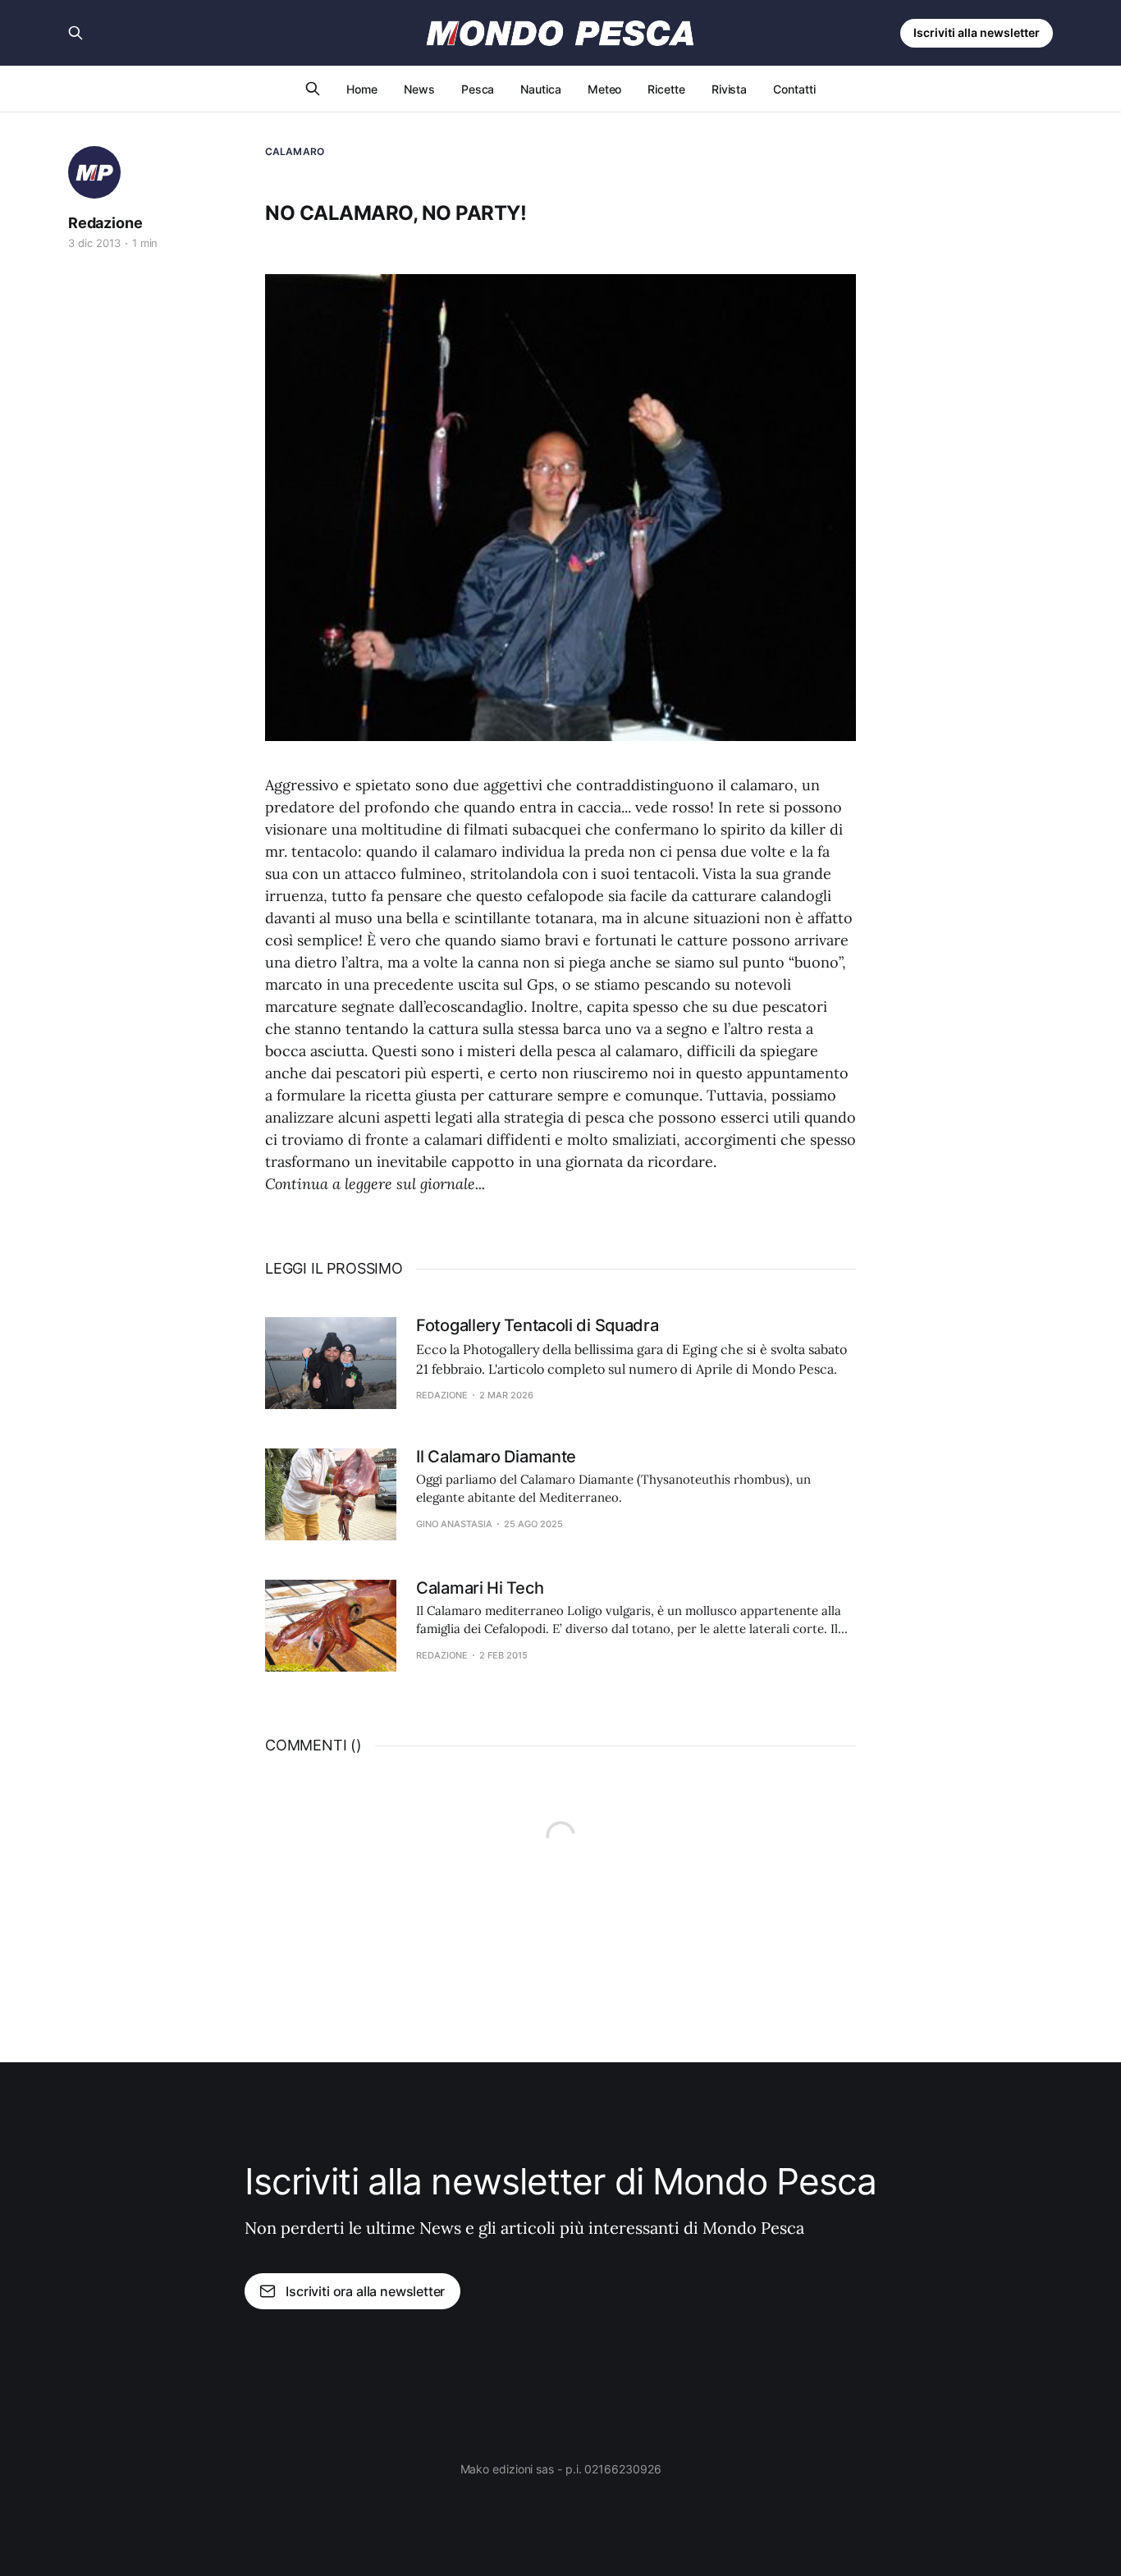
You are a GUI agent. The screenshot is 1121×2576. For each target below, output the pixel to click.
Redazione (105, 223)
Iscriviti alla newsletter (977, 32)
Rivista (729, 89)
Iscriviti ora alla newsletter (365, 2291)
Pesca (478, 89)
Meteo (605, 89)
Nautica (540, 89)
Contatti (794, 89)
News (419, 89)
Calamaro (295, 151)
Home (362, 89)
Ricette (666, 89)
